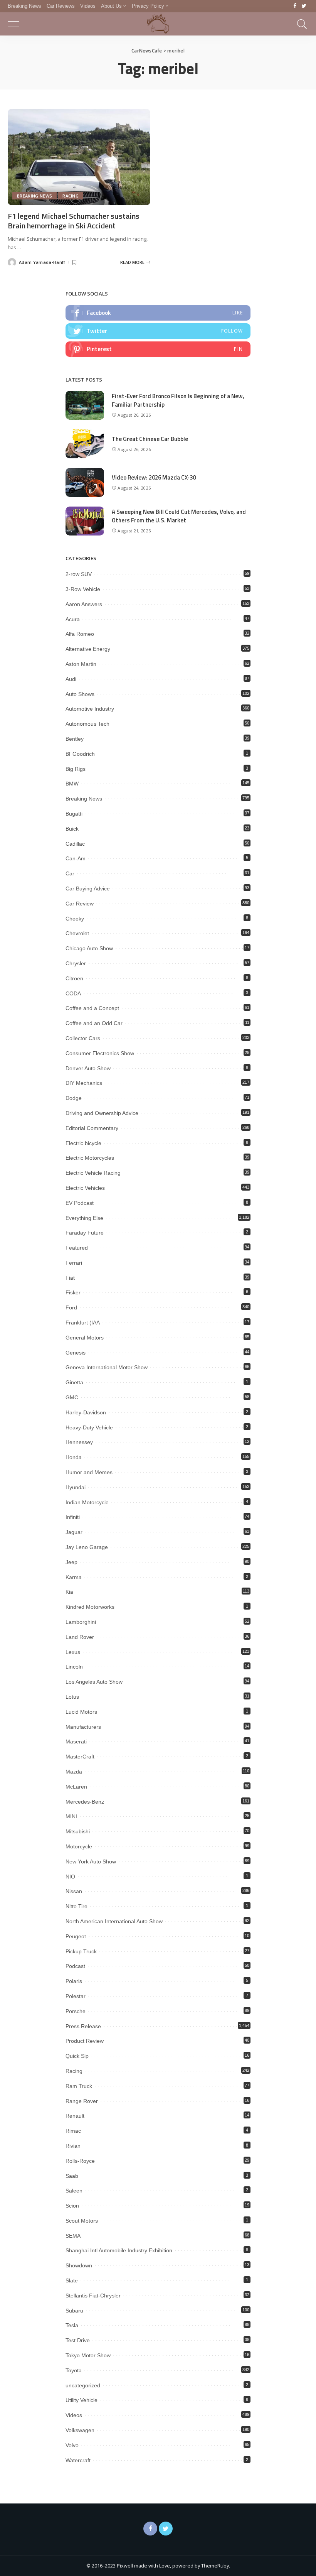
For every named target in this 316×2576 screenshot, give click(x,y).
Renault (75, 2116)
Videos (74, 2415)
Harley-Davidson (86, 1412)
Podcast (75, 1966)
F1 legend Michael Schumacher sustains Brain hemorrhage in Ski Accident (74, 221)
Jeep (71, 1562)
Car (70, 873)
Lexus (73, 1652)
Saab (72, 2176)
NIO (70, 1877)
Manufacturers (83, 1727)
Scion (72, 2206)
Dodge (74, 1098)
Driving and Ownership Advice (102, 1113)
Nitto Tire (76, 1906)
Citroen (74, 978)
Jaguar (74, 1532)
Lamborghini (81, 1622)
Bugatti (74, 814)
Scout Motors (82, 2221)
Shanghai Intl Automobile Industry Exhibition (119, 2250)
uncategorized (83, 2385)
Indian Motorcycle (87, 1502)
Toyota (74, 2370)
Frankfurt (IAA (83, 1323)
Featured (77, 1248)
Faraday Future (85, 1233)
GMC (72, 1397)
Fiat (70, 1278)
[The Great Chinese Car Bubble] (85, 444)
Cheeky (75, 919)
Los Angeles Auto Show (94, 1682)
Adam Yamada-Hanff (42, 262)
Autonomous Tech (87, 724)
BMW (72, 784)
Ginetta (74, 1382)
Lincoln (74, 1667)
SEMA (73, 2236)
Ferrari (74, 1263)
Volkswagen (80, 2430)
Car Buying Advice (88, 889)
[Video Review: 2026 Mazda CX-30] (85, 482)
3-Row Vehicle (83, 589)
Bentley (75, 739)
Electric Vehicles (85, 1188)
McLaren (76, 1787)
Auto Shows (80, 694)
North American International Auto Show (114, 1921)
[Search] (300, 24)
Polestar (76, 1996)
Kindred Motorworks (90, 1607)
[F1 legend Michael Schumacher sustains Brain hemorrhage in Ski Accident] (79, 157)
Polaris (74, 1981)
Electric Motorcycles (90, 1158)
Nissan (74, 1891)
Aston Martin (81, 664)
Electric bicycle (83, 1143)
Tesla (72, 2325)
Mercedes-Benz (85, 1802)
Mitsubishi (78, 1831)
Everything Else (84, 1218)
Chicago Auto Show (89, 948)
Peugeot (76, 1936)
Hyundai (76, 1487)
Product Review (85, 2041)
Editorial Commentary (92, 1128)
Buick (72, 829)
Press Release (83, 2026)
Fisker (73, 1292)
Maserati (76, 1742)
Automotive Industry (90, 709)
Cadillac (75, 844)
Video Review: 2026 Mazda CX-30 (154, 477)
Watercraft (78, 2460)
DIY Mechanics (84, 1083)
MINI (71, 1816)
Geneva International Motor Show (107, 1367)
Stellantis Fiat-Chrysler (93, 2296)
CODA (73, 993)
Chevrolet (77, 933)
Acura (73, 619)
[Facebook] (295, 6)
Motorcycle (79, 1846)
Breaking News (34, 196)
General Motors (85, 1338)
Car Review (80, 904)
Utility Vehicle (82, 2400)
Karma (74, 1577)
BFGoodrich (80, 754)
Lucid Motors (81, 1712)
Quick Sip (77, 2056)
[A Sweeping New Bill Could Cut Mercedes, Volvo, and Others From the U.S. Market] (85, 521)
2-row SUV (79, 574)
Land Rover (80, 1637)
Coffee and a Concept (92, 1008)
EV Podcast (80, 1203)
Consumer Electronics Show (100, 1053)
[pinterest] (158, 349)
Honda (74, 1457)
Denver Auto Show (88, 1068)
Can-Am (76, 858)
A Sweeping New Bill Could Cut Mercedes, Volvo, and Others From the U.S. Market (179, 516)
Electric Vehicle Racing (93, 1173)
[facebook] (158, 313)
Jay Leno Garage (87, 1547)
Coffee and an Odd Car (94, 1023)
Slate (72, 2280)
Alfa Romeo (80, 634)
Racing (71, 196)
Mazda (74, 1772)
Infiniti (73, 1517)
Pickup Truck (81, 1951)
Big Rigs (76, 769)
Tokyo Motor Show (88, 2355)
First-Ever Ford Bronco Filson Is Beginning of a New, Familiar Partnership (178, 400)
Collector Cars (83, 1038)
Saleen (74, 2191)
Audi (71, 679)
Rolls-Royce (80, 2161)
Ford (71, 1307)
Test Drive (78, 2340)
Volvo (72, 2445)
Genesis (76, 1353)
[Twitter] (304, 6)
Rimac (73, 2131)
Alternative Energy (88, 649)
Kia (69, 1592)
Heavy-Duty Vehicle (89, 1427)
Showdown (79, 2265)
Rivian (73, 2146)
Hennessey (79, 1442)
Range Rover (82, 2101)
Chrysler (76, 963)
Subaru (74, 2311)
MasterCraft (80, 1757)
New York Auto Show (91, 1861)
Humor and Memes (89, 1472)
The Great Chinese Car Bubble (150, 439)
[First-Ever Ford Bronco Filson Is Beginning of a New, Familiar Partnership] (85, 405)
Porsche (76, 2011)
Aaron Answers (84, 604)
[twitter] (158, 331)
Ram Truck (79, 2086)
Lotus (72, 1697)
